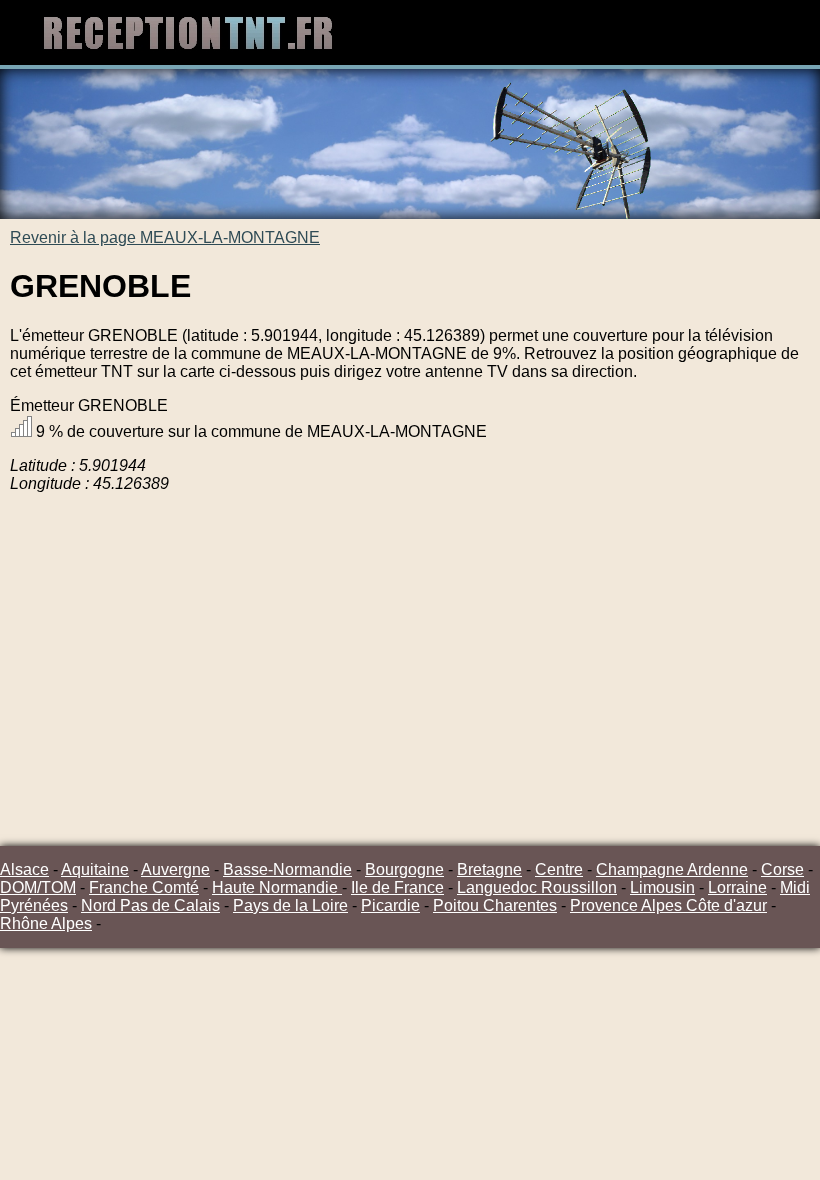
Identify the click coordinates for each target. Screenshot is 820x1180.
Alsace (24, 869)
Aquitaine (95, 869)
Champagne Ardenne (672, 869)
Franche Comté (144, 887)
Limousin (662, 887)
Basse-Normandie (287, 869)
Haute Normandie (277, 887)
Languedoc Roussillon (537, 887)
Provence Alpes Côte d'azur (668, 905)
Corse (782, 869)
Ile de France (397, 887)
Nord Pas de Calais (150, 905)
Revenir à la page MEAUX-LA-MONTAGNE (165, 237)
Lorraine (737, 887)
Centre (559, 869)
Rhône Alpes (46, 923)
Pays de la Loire (290, 905)
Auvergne (175, 869)
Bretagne (489, 869)
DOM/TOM (38, 887)
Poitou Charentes (495, 905)
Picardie (390, 905)
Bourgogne (404, 869)
